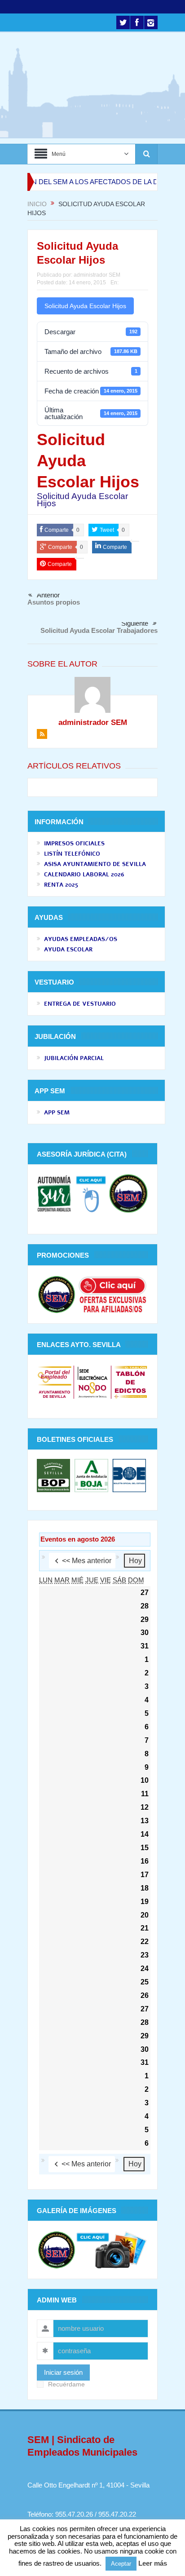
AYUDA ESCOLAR (68, 950)
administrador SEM (97, 275)
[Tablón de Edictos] (130, 1381)
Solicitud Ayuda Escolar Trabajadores (99, 630)
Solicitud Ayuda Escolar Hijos (85, 306)
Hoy (135, 1561)
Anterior (48, 595)
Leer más (153, 2563)
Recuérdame (66, 2384)
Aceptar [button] (121, 2564)
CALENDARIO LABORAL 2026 (84, 875)
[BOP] (55, 1475)
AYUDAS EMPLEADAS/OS (81, 939)
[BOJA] (91, 1475)
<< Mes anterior (87, 1561)
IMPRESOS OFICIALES (74, 844)
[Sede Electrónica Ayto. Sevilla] (92, 1381)
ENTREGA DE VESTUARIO (80, 1004)
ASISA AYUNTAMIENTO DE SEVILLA (95, 864)
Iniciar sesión (63, 2372)
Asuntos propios (54, 602)
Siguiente (135, 623)
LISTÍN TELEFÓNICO (72, 854)
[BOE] (128, 1475)
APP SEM (57, 1113)
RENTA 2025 (61, 885)
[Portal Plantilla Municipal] (55, 1381)
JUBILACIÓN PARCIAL (74, 1058)
